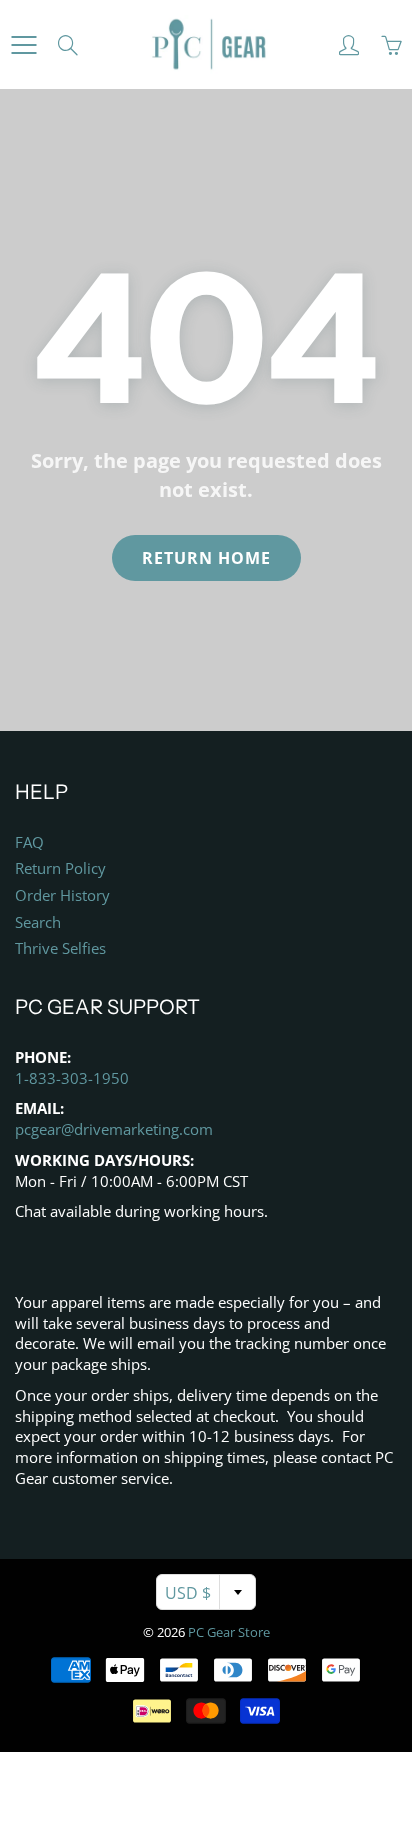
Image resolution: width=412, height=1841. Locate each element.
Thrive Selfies (60, 948)
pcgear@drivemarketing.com (114, 1129)
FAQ (29, 842)
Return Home (206, 558)
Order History (62, 895)
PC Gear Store (229, 1632)
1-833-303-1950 (72, 1078)
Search (38, 922)
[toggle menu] (23, 45)
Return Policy (60, 868)
